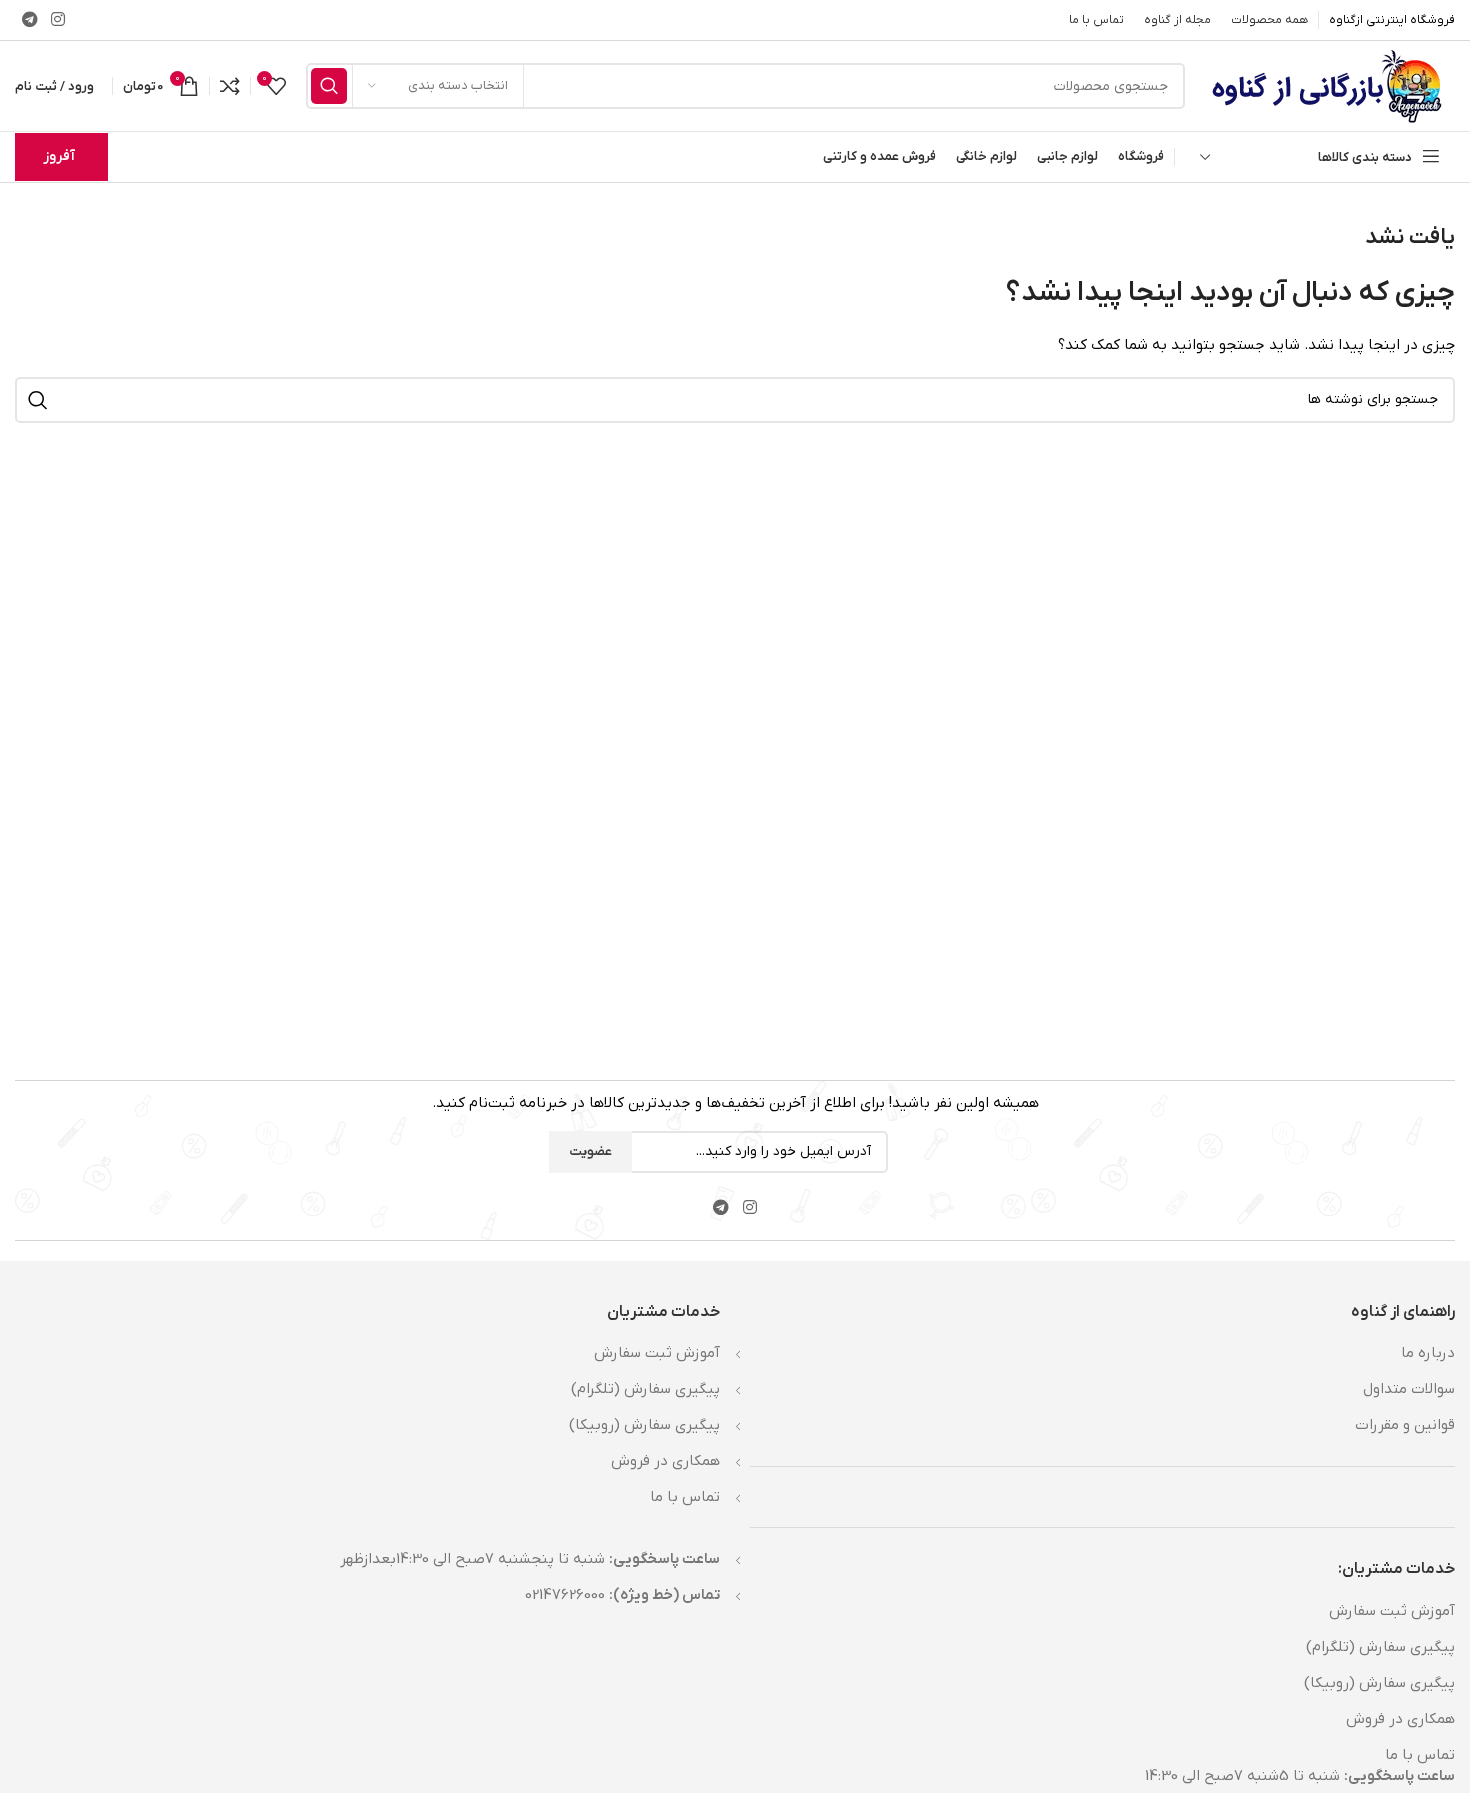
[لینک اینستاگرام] (57, 20)
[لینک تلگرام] (29, 20)
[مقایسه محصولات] (230, 86)
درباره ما (1428, 1353)
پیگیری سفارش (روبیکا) (1379, 1683)
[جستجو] (329, 86)
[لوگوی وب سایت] (1330, 85)
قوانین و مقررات (1405, 1425)
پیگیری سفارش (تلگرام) (1380, 1647)
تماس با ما (1420, 1755)
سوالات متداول (1409, 1389)
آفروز (59, 156)
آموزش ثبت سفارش (1392, 1611)
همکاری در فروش (1400, 1719)
